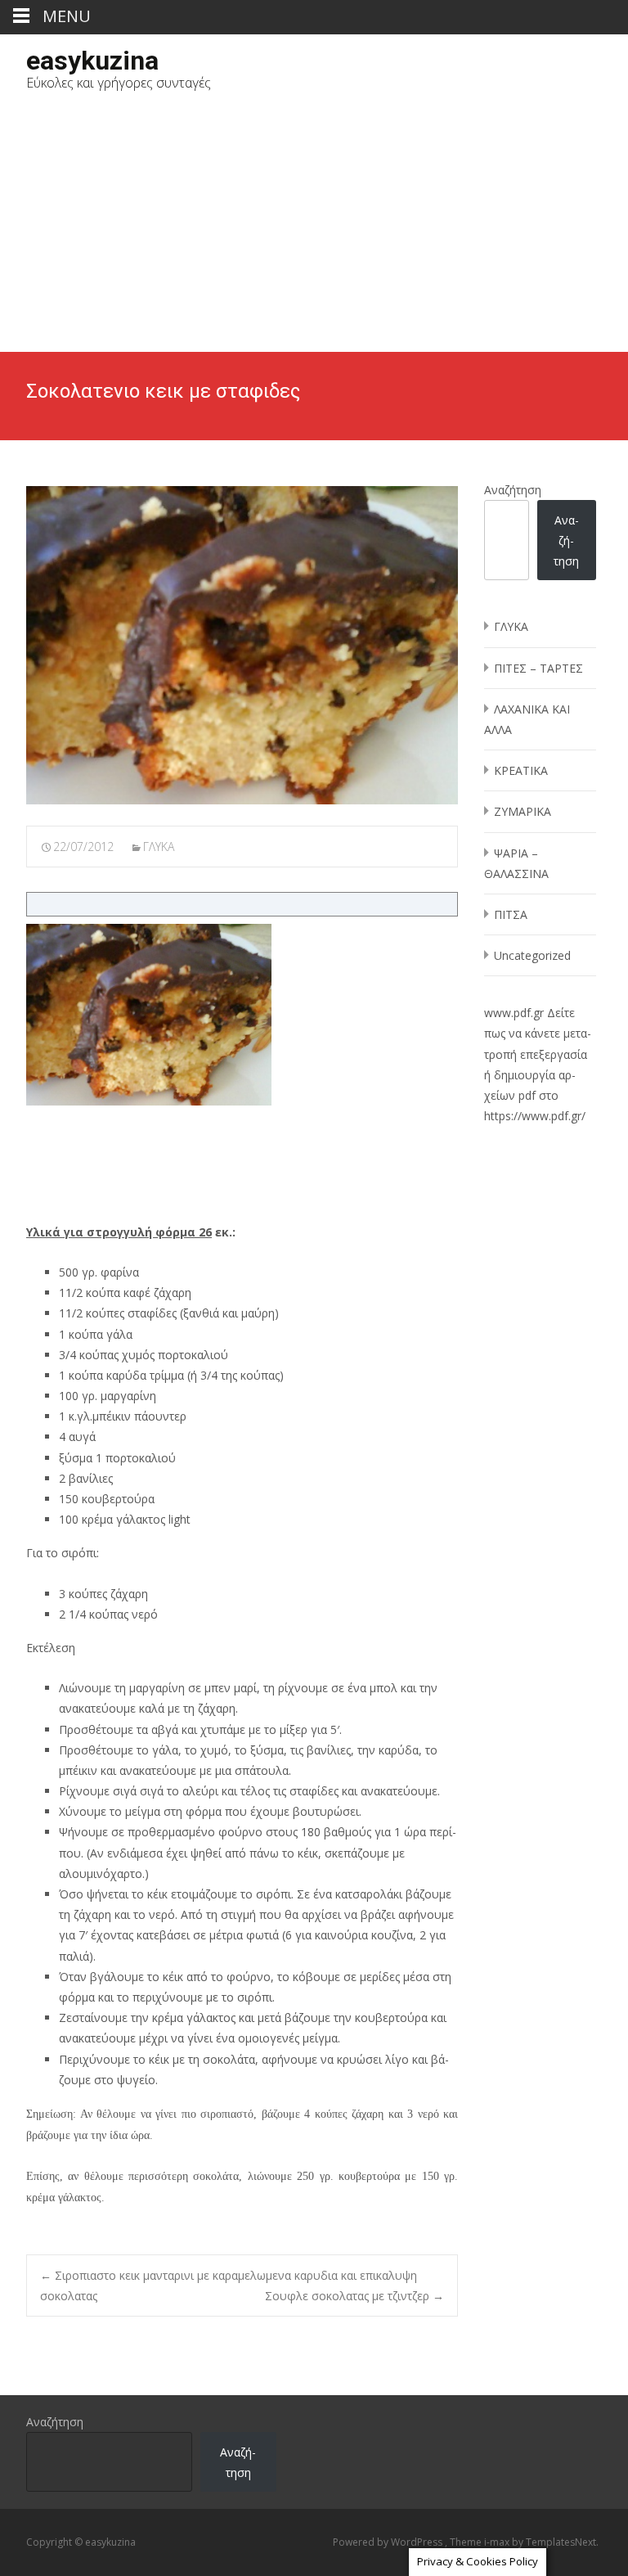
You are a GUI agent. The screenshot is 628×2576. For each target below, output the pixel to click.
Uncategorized (532, 955)
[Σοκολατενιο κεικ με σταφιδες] (242, 645)
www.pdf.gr (514, 1013)
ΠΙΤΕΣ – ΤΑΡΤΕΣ (538, 668)
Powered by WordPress (389, 2542)
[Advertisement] (314, 229)
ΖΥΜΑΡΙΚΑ (523, 811)
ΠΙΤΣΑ (511, 914)
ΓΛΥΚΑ (159, 847)
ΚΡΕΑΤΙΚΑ (521, 770)
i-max (498, 2542)
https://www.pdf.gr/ (535, 1116)
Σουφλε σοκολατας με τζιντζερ (354, 2296)
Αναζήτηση (513, 490)
